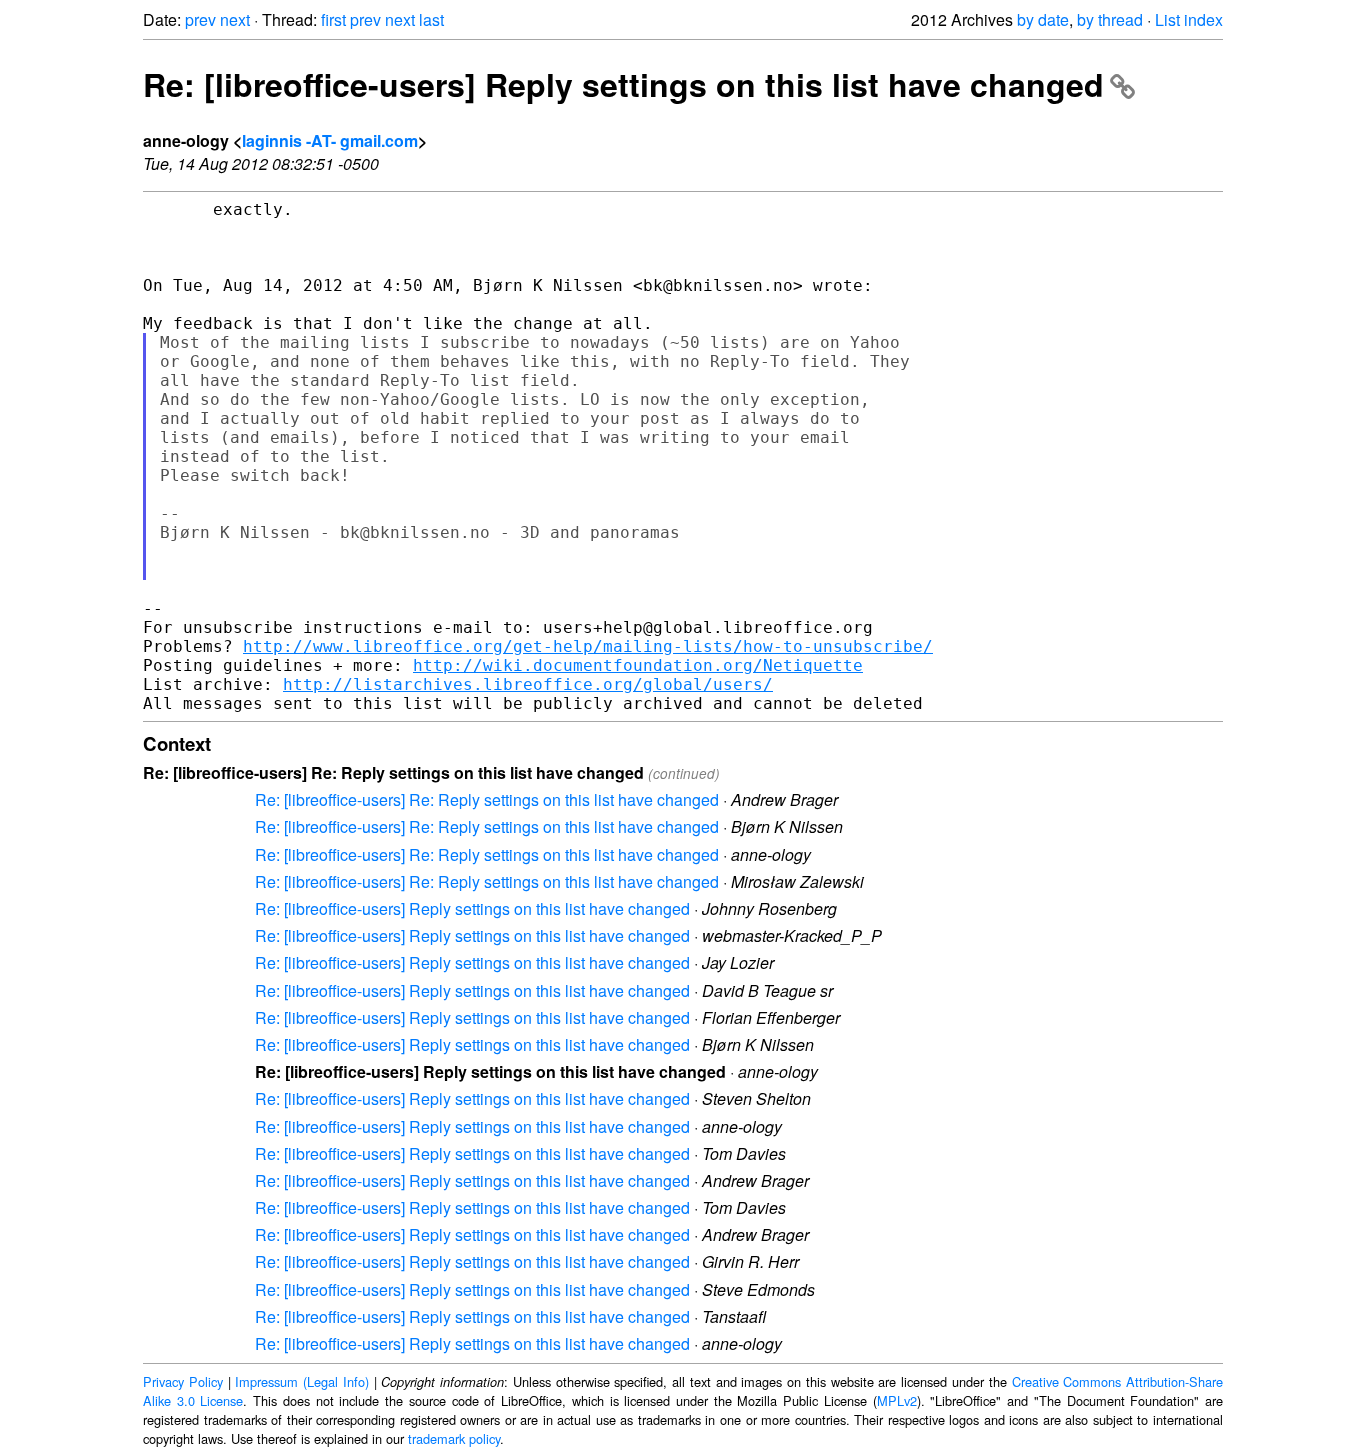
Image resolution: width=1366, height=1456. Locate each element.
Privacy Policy (183, 1381)
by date (1043, 19)
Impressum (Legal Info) (302, 1381)
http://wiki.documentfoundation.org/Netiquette (638, 665)
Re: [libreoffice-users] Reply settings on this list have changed (623, 84)
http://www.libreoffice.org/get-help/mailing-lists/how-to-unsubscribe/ (588, 646)
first (333, 19)
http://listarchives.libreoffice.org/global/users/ (528, 684)
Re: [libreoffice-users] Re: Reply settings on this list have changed (487, 799)
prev (200, 19)
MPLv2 (897, 1400)
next (235, 19)
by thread (1110, 19)
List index (1189, 19)
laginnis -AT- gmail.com (330, 140)
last (431, 19)
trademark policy (454, 1438)
